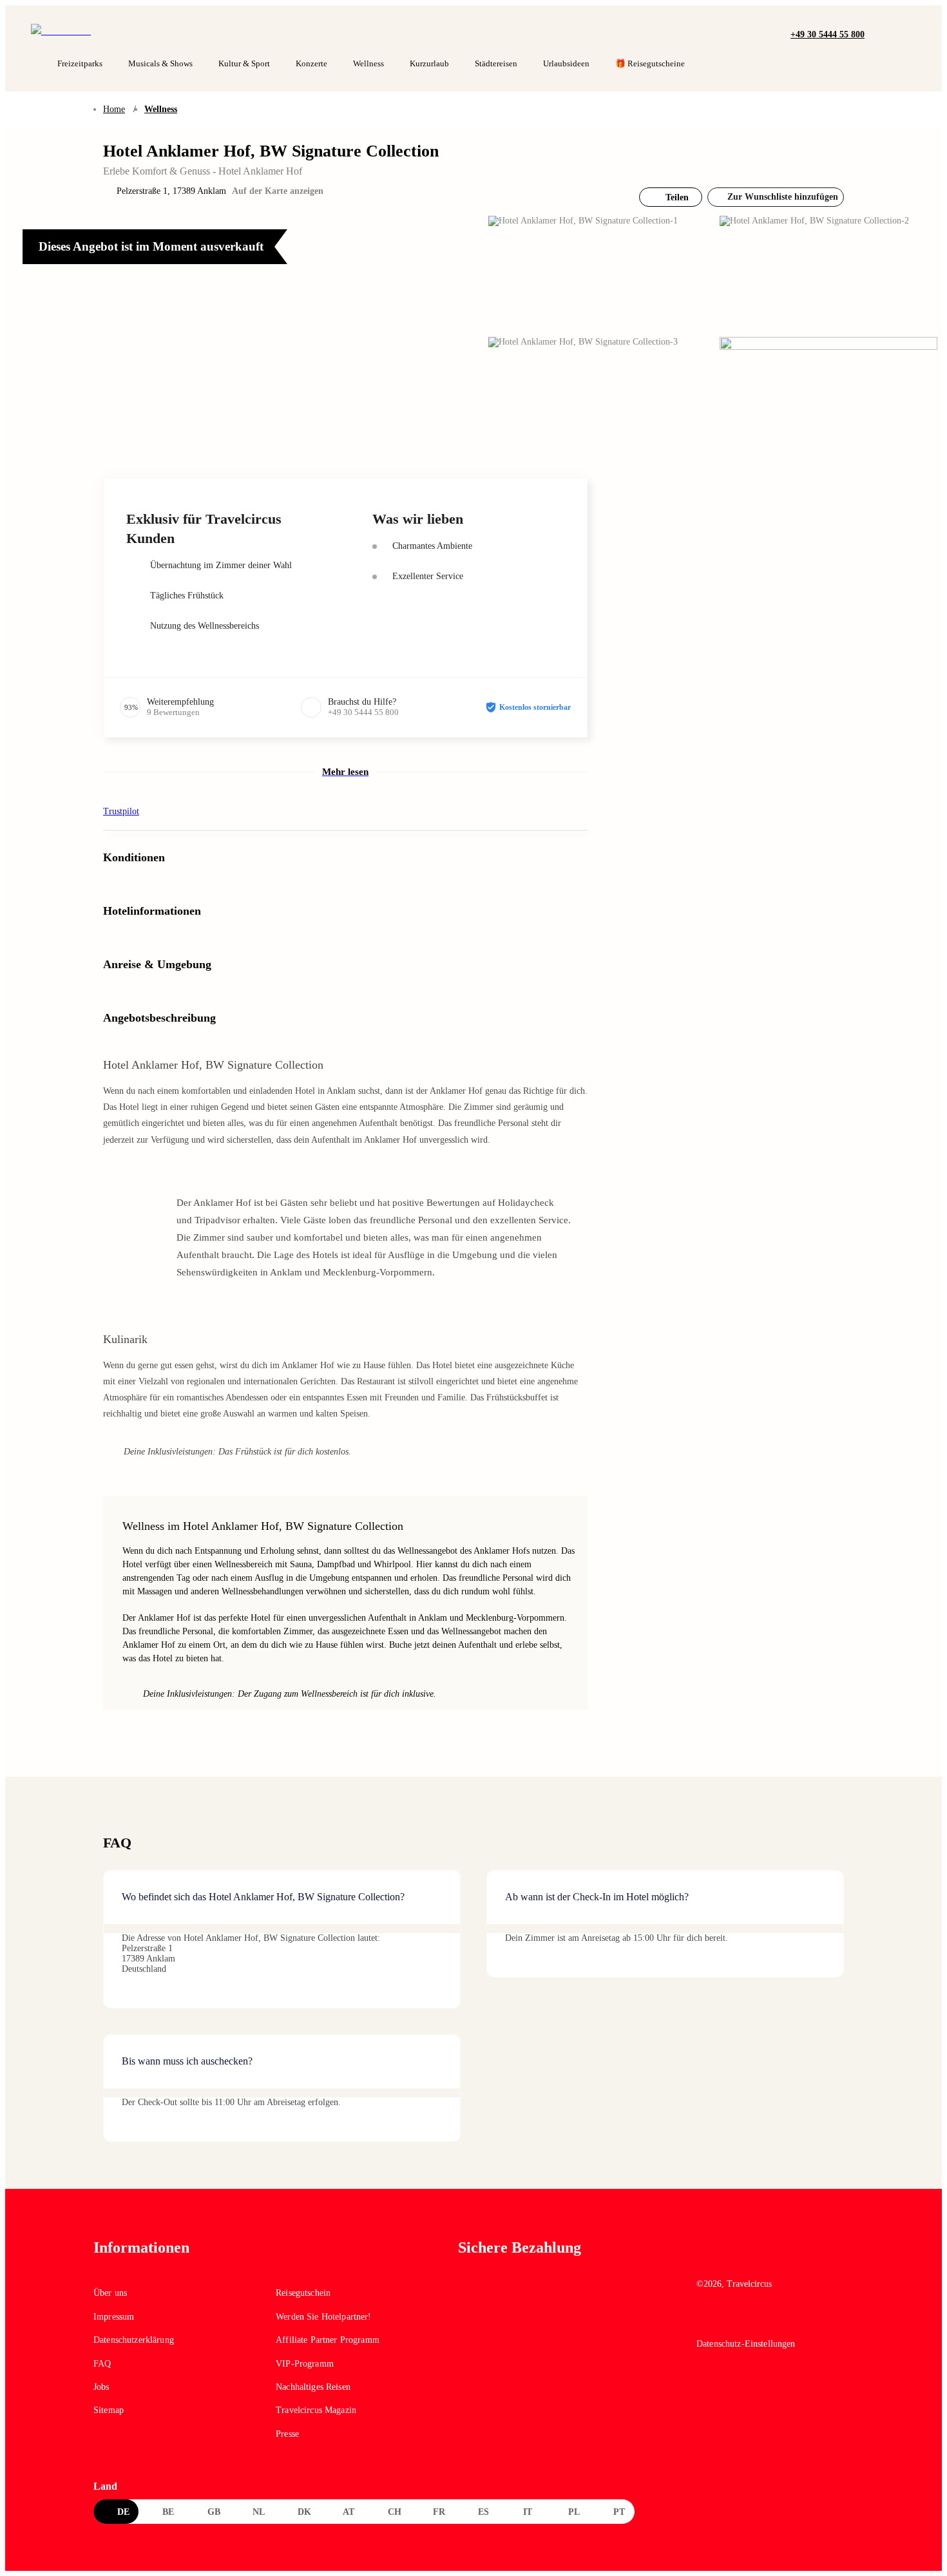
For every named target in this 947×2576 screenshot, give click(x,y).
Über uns (110, 2293)
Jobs (101, 2387)
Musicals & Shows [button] (160, 63)
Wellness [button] (368, 63)
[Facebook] (705, 2320)
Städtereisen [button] (496, 63)
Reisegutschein (303, 2293)
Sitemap (109, 2410)
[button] (878, 33)
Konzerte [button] (311, 63)
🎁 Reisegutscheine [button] (650, 63)
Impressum (114, 2317)
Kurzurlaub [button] (429, 63)
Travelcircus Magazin (316, 2410)
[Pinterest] (761, 2320)
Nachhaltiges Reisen (313, 2387)
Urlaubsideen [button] (566, 63)
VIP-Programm (305, 2364)
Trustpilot (121, 811)
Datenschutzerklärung (134, 2340)
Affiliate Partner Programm (328, 2340)
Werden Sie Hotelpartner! (323, 2317)
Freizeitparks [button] (80, 63)
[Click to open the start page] (775, 2257)
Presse (287, 2434)
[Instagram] (733, 2320)
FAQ (102, 2364)
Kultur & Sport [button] (244, 63)
